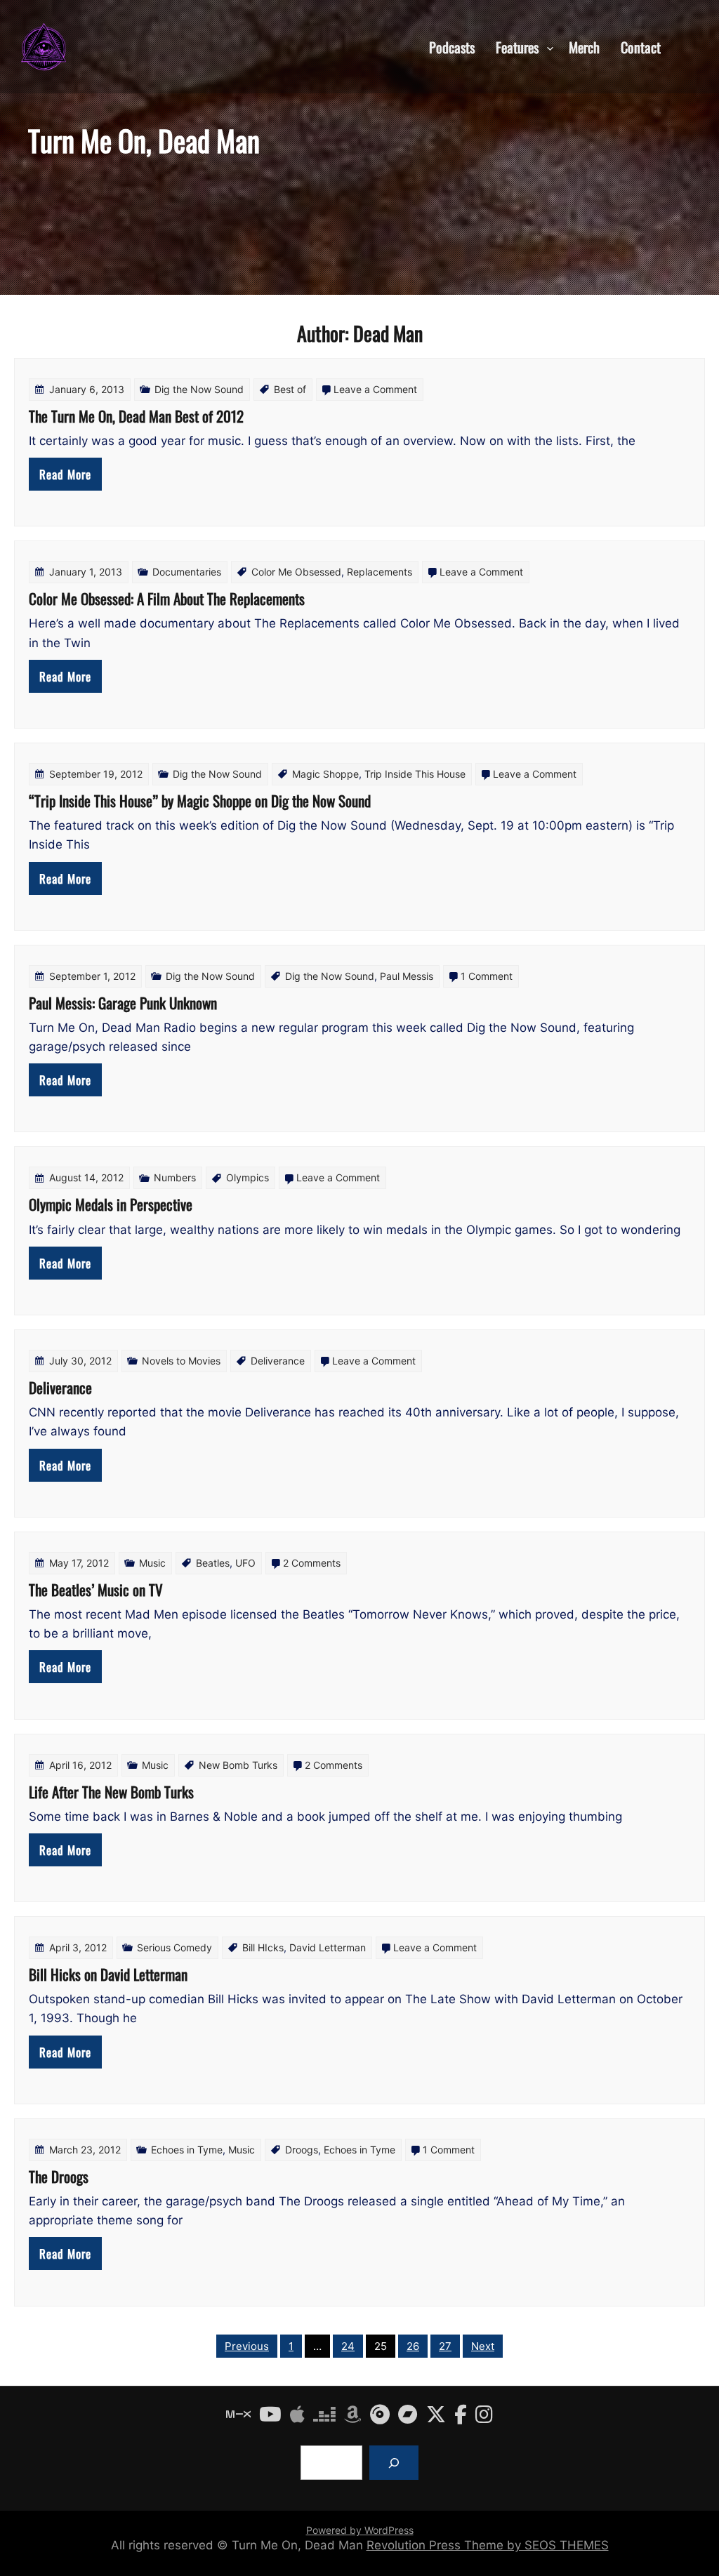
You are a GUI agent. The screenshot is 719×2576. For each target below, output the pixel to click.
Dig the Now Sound (199, 389)
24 (348, 2346)
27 (445, 2346)
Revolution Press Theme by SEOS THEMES (488, 2545)
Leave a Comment (375, 389)
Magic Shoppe (325, 774)
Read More (65, 474)
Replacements (380, 572)
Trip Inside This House (415, 774)
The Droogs (59, 2176)
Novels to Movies (181, 1361)
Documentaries (187, 572)
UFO (245, 1563)
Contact (641, 46)
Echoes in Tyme (187, 2150)
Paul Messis (407, 976)
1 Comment (487, 976)
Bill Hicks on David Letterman (108, 1974)
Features (517, 46)
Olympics (248, 1177)
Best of (290, 389)
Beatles (213, 1563)
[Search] (394, 2463)
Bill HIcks (263, 1947)
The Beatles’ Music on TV (96, 1589)
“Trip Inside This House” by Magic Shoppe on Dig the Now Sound (200, 801)
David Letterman (328, 1947)
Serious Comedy (174, 1947)
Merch (584, 46)
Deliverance (278, 1361)
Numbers (175, 1177)
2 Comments (312, 1563)
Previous (247, 2346)
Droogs (302, 2150)
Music (152, 1563)
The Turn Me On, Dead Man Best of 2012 (136, 416)
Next (483, 2346)
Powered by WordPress (360, 2530)
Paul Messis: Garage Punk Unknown (123, 1003)
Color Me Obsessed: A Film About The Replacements (167, 598)
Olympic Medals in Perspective (111, 1204)
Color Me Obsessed (296, 572)
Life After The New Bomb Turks (111, 1792)
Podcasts (452, 46)
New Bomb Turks (238, 1765)
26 (413, 2346)
